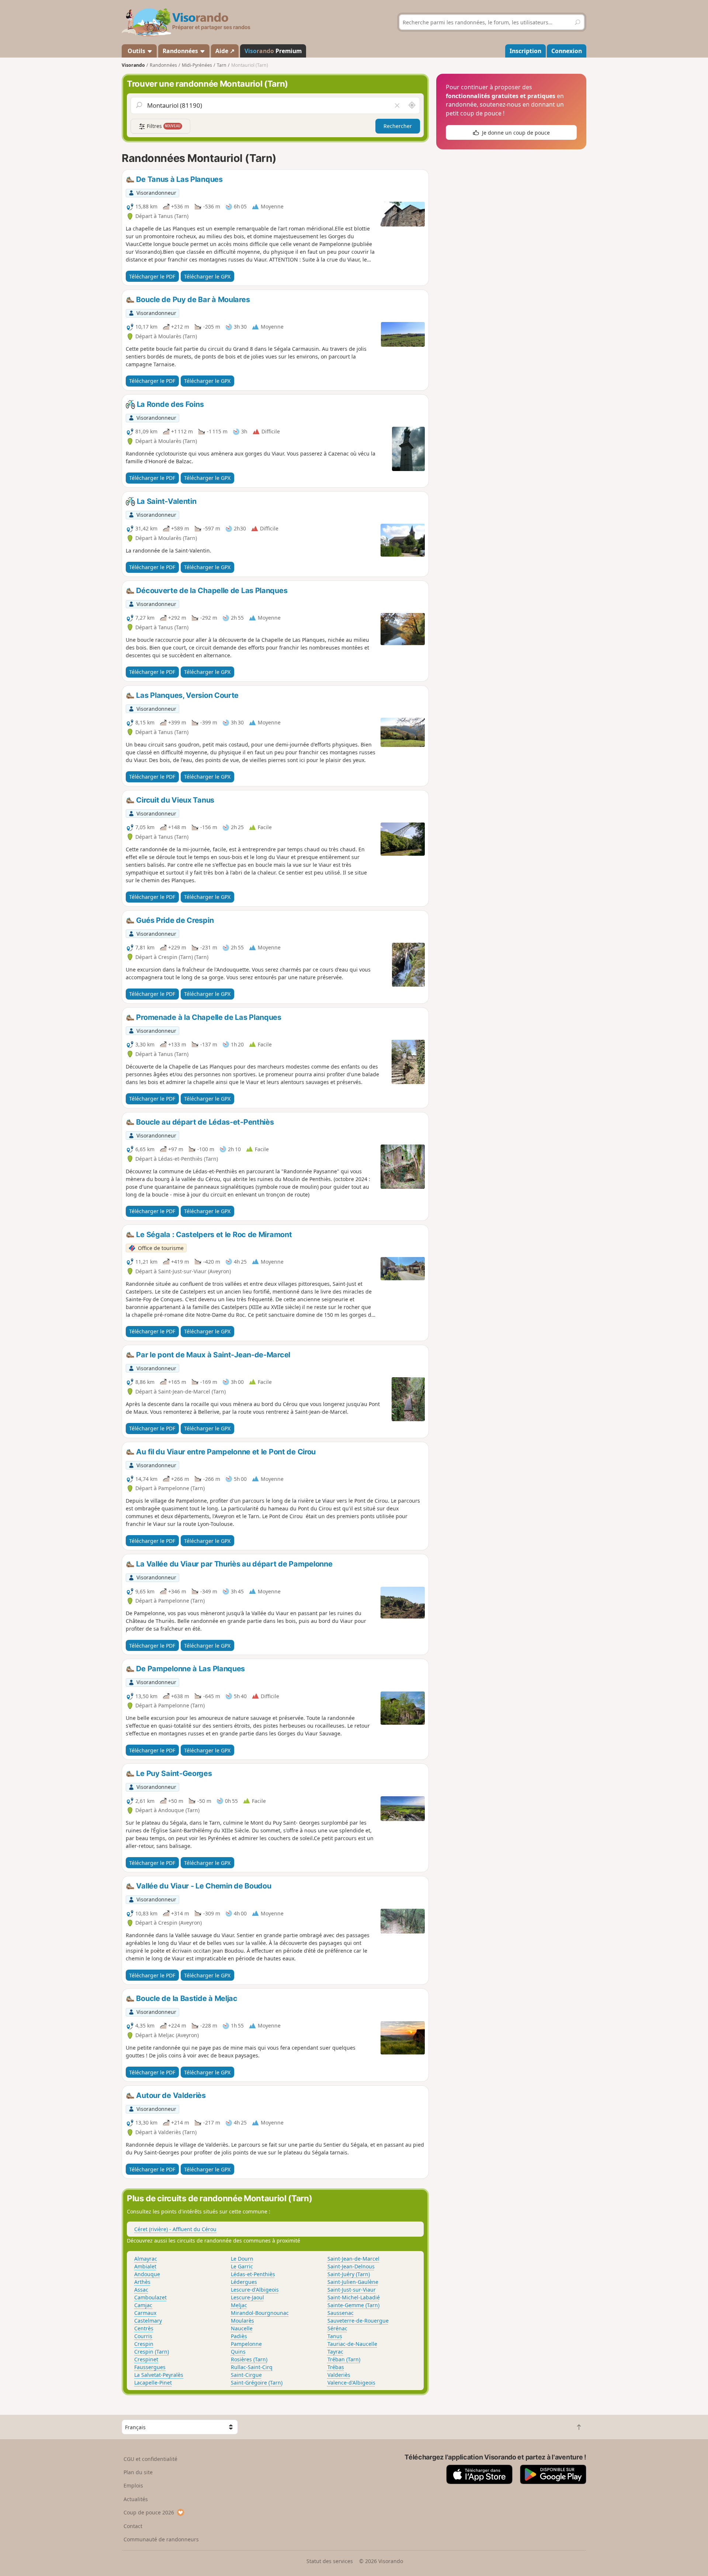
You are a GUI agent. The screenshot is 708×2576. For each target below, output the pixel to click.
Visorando (133, 65)
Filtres (163, 126)
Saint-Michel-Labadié (354, 2297)
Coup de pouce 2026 (149, 2512)
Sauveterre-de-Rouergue (358, 2321)
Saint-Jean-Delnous (351, 2266)
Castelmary (148, 2321)
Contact (133, 2526)
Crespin (144, 2344)
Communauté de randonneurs (161, 2539)
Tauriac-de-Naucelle (352, 2344)
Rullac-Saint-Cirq (252, 2367)
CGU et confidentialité (150, 2459)
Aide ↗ (225, 51)
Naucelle (242, 2328)
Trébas (336, 2367)
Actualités (136, 2499)
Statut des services (330, 2561)
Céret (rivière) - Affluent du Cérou (175, 2229)
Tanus (335, 2336)
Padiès (239, 2336)
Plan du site (138, 2472)
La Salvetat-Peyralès (159, 2375)
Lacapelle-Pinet (153, 2383)
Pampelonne (246, 2344)
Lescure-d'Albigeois (255, 2290)
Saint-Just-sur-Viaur (352, 2290)
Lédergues (244, 2282)
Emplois (133, 2485)
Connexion (567, 51)
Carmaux (145, 2313)
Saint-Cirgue (246, 2375)
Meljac (239, 2305)
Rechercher (398, 126)
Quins (238, 2352)
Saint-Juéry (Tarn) (349, 2274)
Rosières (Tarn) (249, 2359)
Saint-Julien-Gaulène (353, 2282)
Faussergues (150, 2367)
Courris (143, 2336)
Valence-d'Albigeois (351, 2383)
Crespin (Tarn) (152, 2352)
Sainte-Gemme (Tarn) (353, 2305)
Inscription (525, 51)
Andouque (147, 2274)
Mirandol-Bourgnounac (260, 2313)
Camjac (143, 2305)
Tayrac (335, 2352)
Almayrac (146, 2259)
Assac (141, 2290)
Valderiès (339, 2375)
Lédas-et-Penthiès (253, 2274)
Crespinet (146, 2359)
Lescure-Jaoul (247, 2297)
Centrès (144, 2328)
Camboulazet (150, 2297)
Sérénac (337, 2328)
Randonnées (181, 51)
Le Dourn (242, 2259)
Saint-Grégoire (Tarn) (257, 2383)
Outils (136, 51)
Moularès (242, 2321)
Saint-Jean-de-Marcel (353, 2259)
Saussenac (341, 2313)
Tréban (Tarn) (344, 2359)
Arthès (142, 2282)
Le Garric (242, 2266)
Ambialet (145, 2266)
